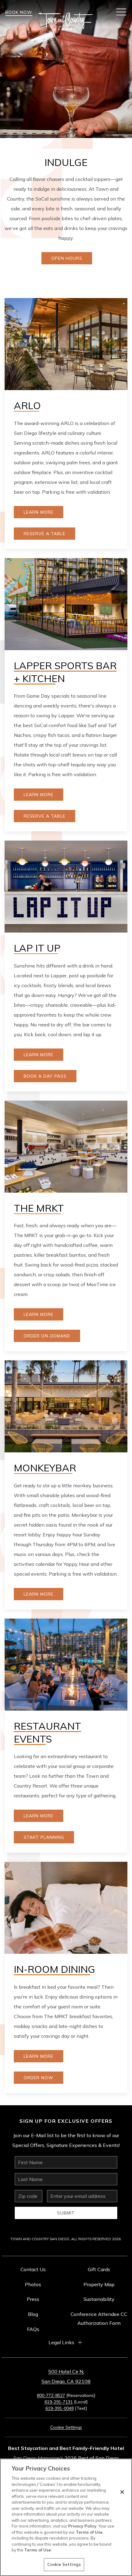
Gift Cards (99, 2269)
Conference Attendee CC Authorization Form (99, 2319)
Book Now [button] (19, 12)
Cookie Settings (64, 2564)
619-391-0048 (60, 2408)
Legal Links (61, 2342)
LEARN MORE (39, 795)
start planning (44, 1837)
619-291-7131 (59, 2402)
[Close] (122, 2492)
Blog (33, 2314)
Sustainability (99, 2299)
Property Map (99, 2284)
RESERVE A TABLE (45, 534)
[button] (121, 12)
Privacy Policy (82, 2526)
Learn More (39, 512)
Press (33, 2299)
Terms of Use (89, 2532)
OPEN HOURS (67, 258)
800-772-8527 (51, 2395)
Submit (66, 2213)
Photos (33, 2284)
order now (39, 2078)
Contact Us (33, 2269)
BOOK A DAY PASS (45, 1076)
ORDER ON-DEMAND (47, 1336)
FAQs (33, 2329)
